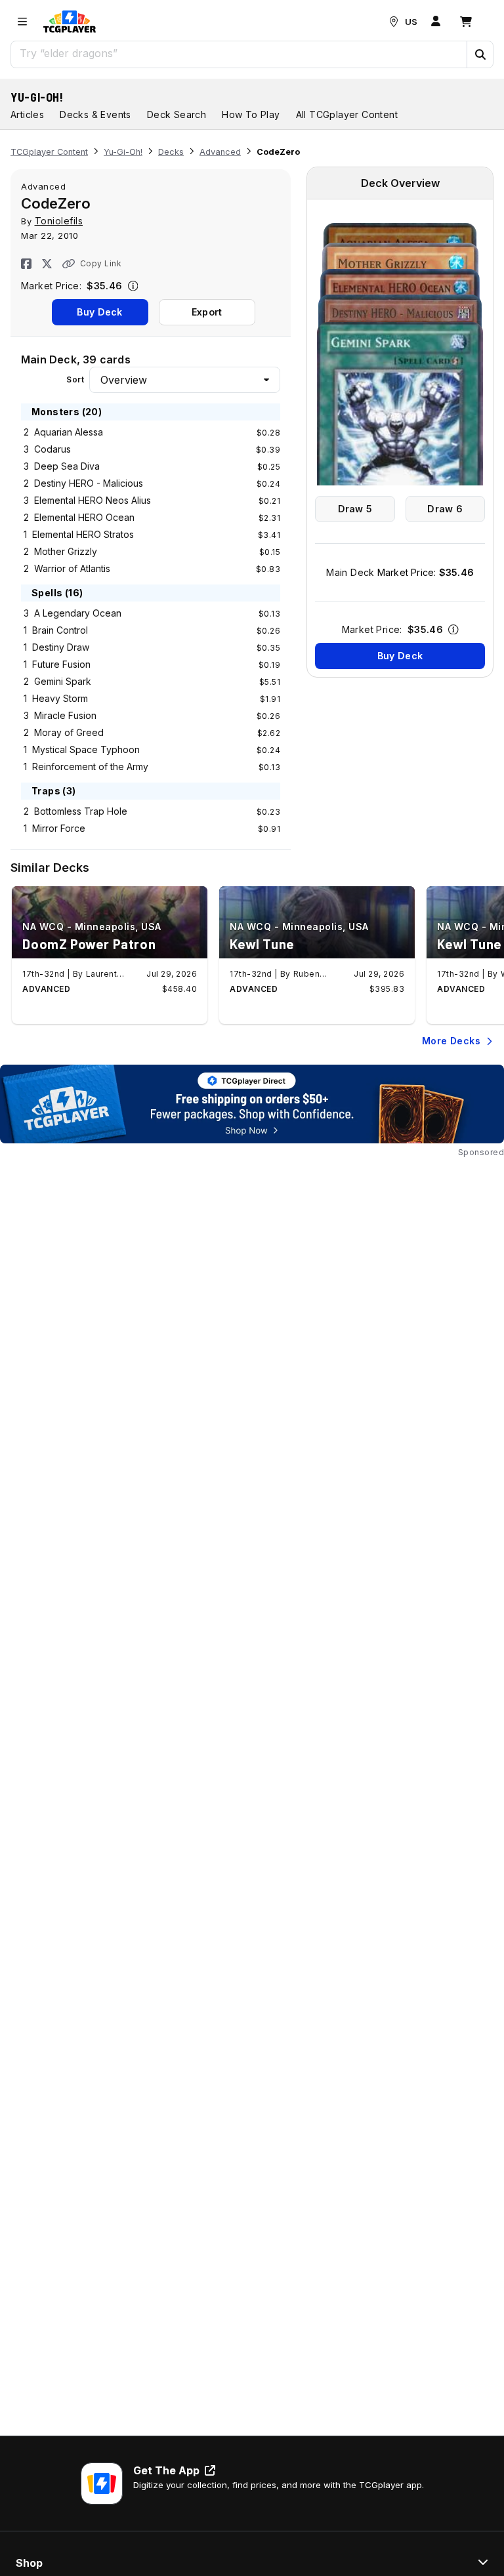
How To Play (251, 114)
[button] (480, 54)
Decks (171, 152)
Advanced (220, 152)
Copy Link (101, 263)
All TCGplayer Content (347, 114)
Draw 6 (445, 509)
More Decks (451, 1041)
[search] (239, 53)
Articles (27, 114)
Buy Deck (99, 312)
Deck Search (177, 114)
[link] (70, 22)
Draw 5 (355, 509)
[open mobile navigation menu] (22, 22)
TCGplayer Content (49, 152)
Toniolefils (59, 221)
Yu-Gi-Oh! (37, 97)
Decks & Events (95, 114)
